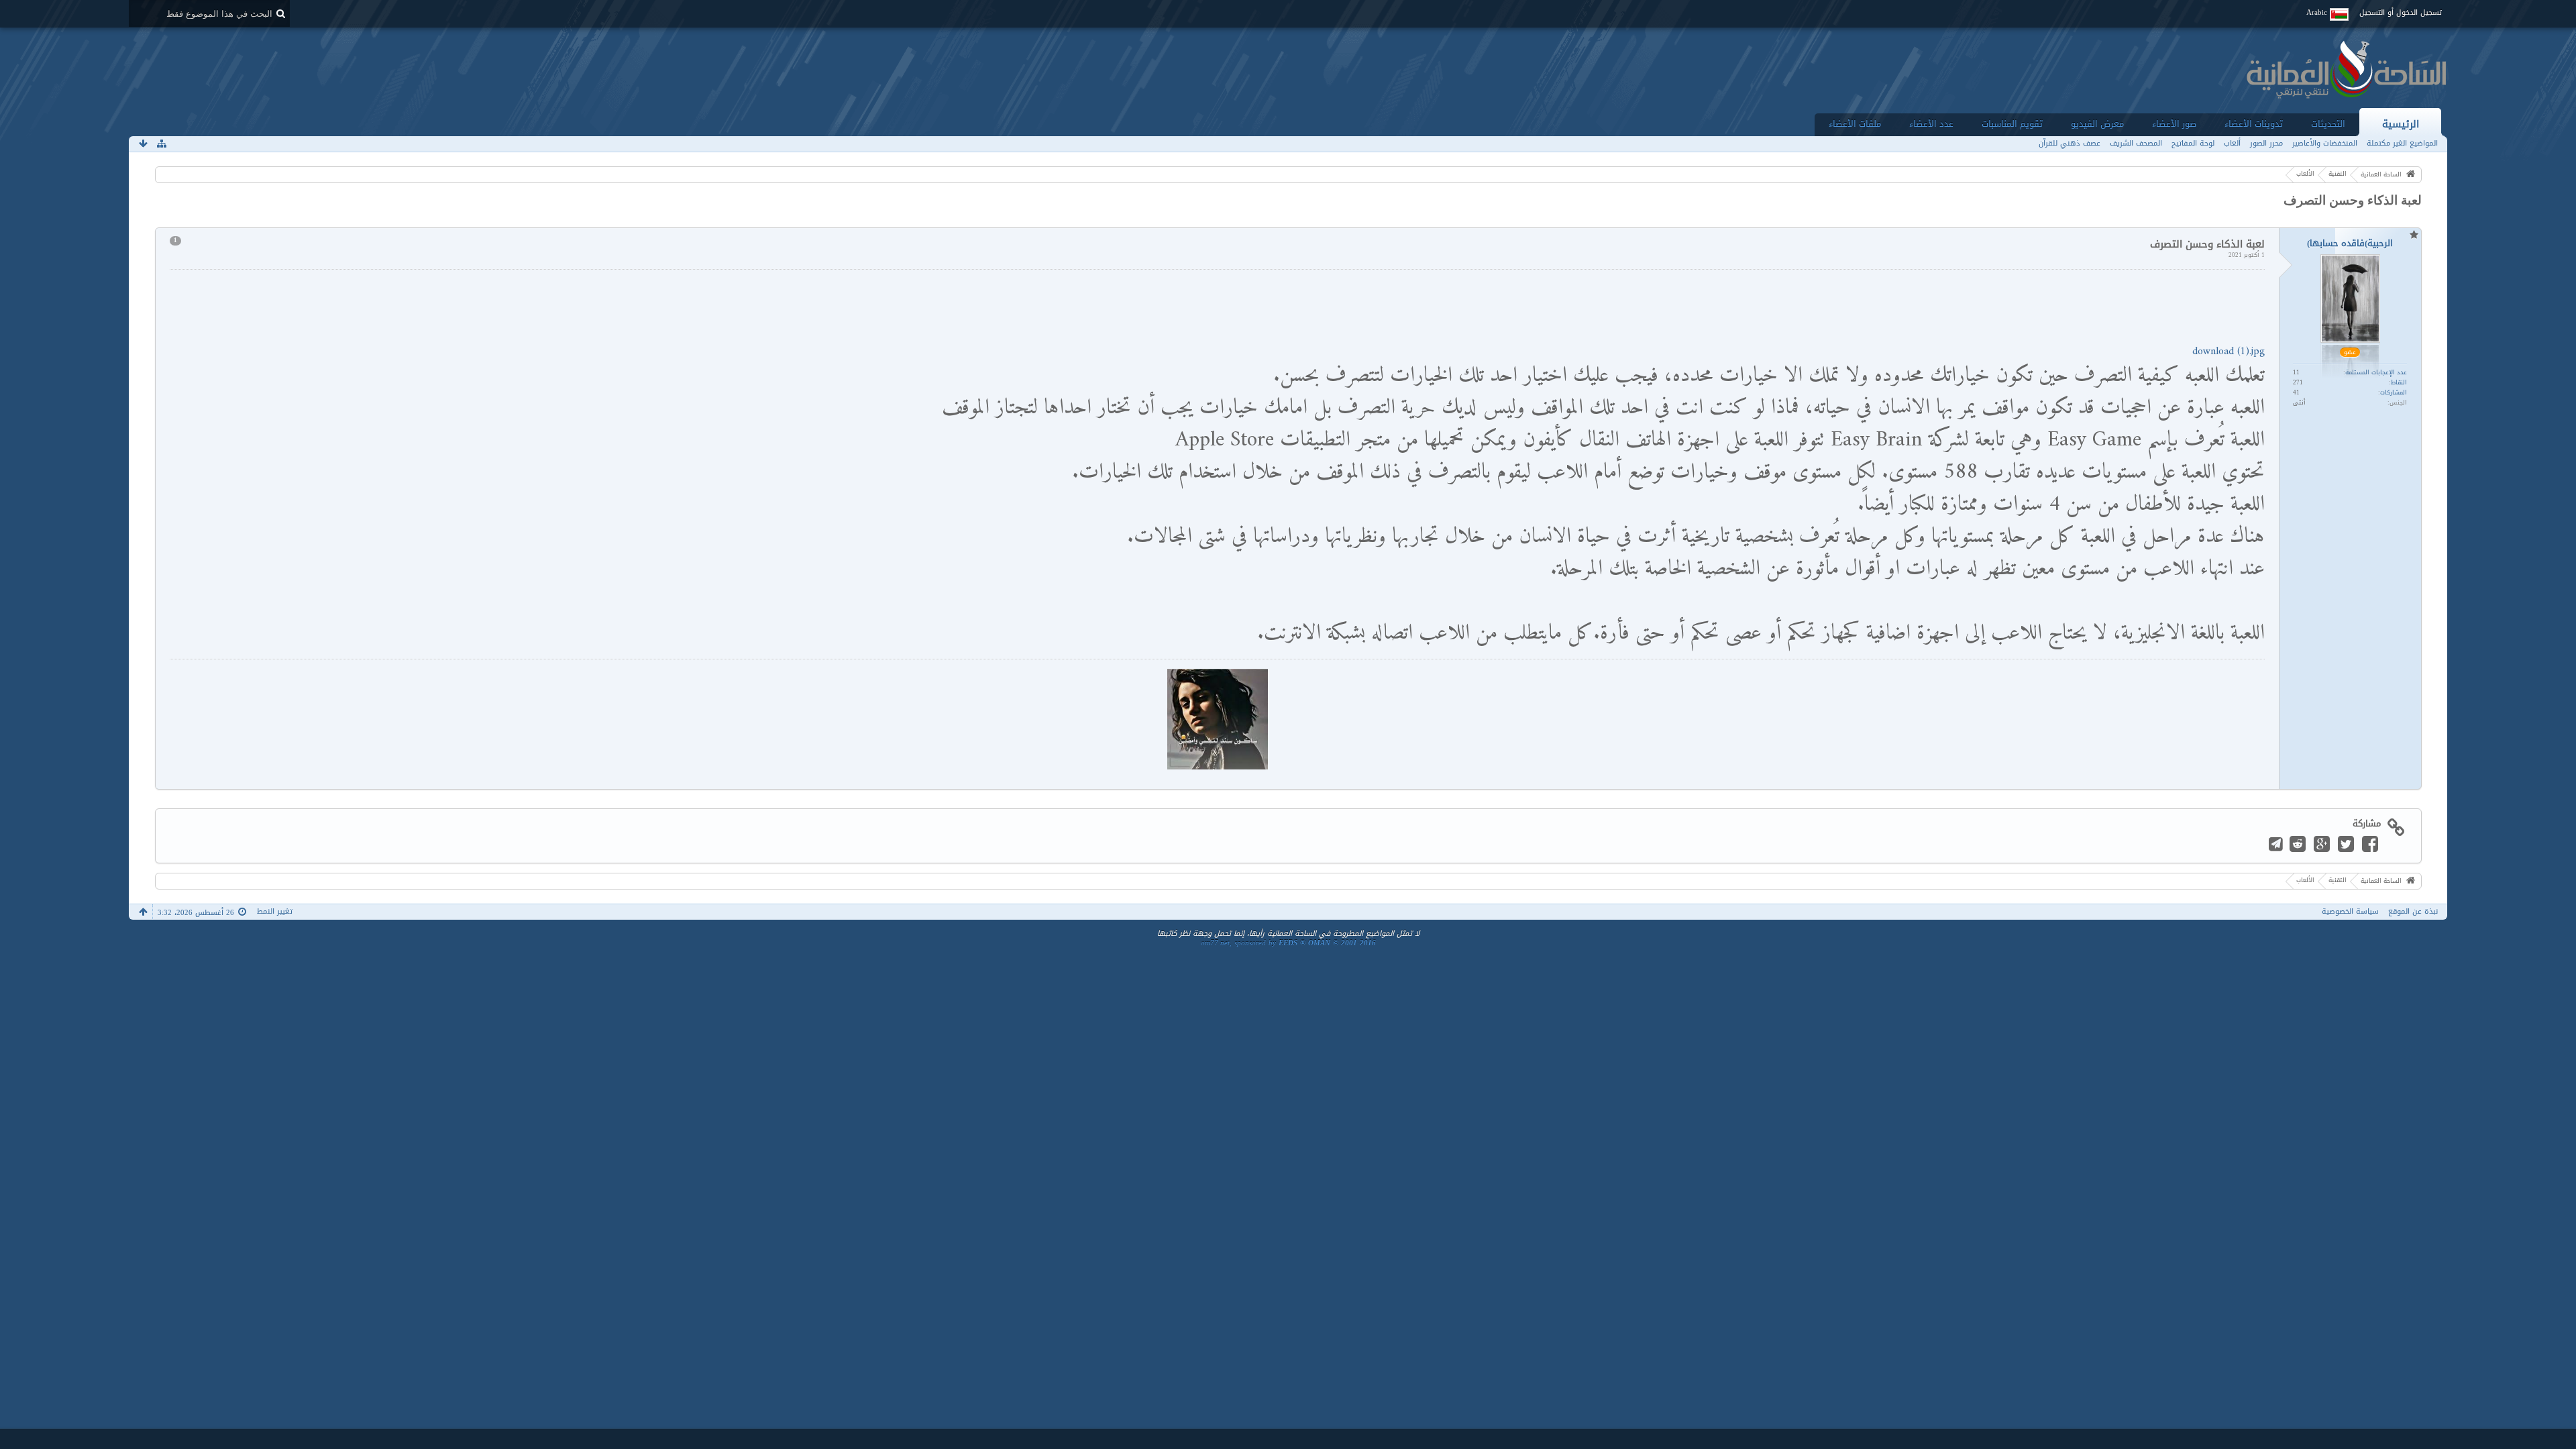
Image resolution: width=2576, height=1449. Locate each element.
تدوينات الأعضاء (2254, 124)
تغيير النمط (275, 911)
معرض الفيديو (2097, 124)
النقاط (2399, 382)
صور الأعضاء (2174, 124)
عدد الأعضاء (1931, 124)
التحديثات (2328, 124)
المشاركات (2394, 392)
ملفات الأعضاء (1855, 124)
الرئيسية (2401, 124)
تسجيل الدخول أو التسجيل (2401, 12)
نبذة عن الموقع (2413, 911)
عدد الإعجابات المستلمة (2376, 372)
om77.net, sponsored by (1288, 943)
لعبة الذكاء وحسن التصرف (2353, 200)
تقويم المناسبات (2012, 124)
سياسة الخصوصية (2350, 911)
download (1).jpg (2229, 352)
